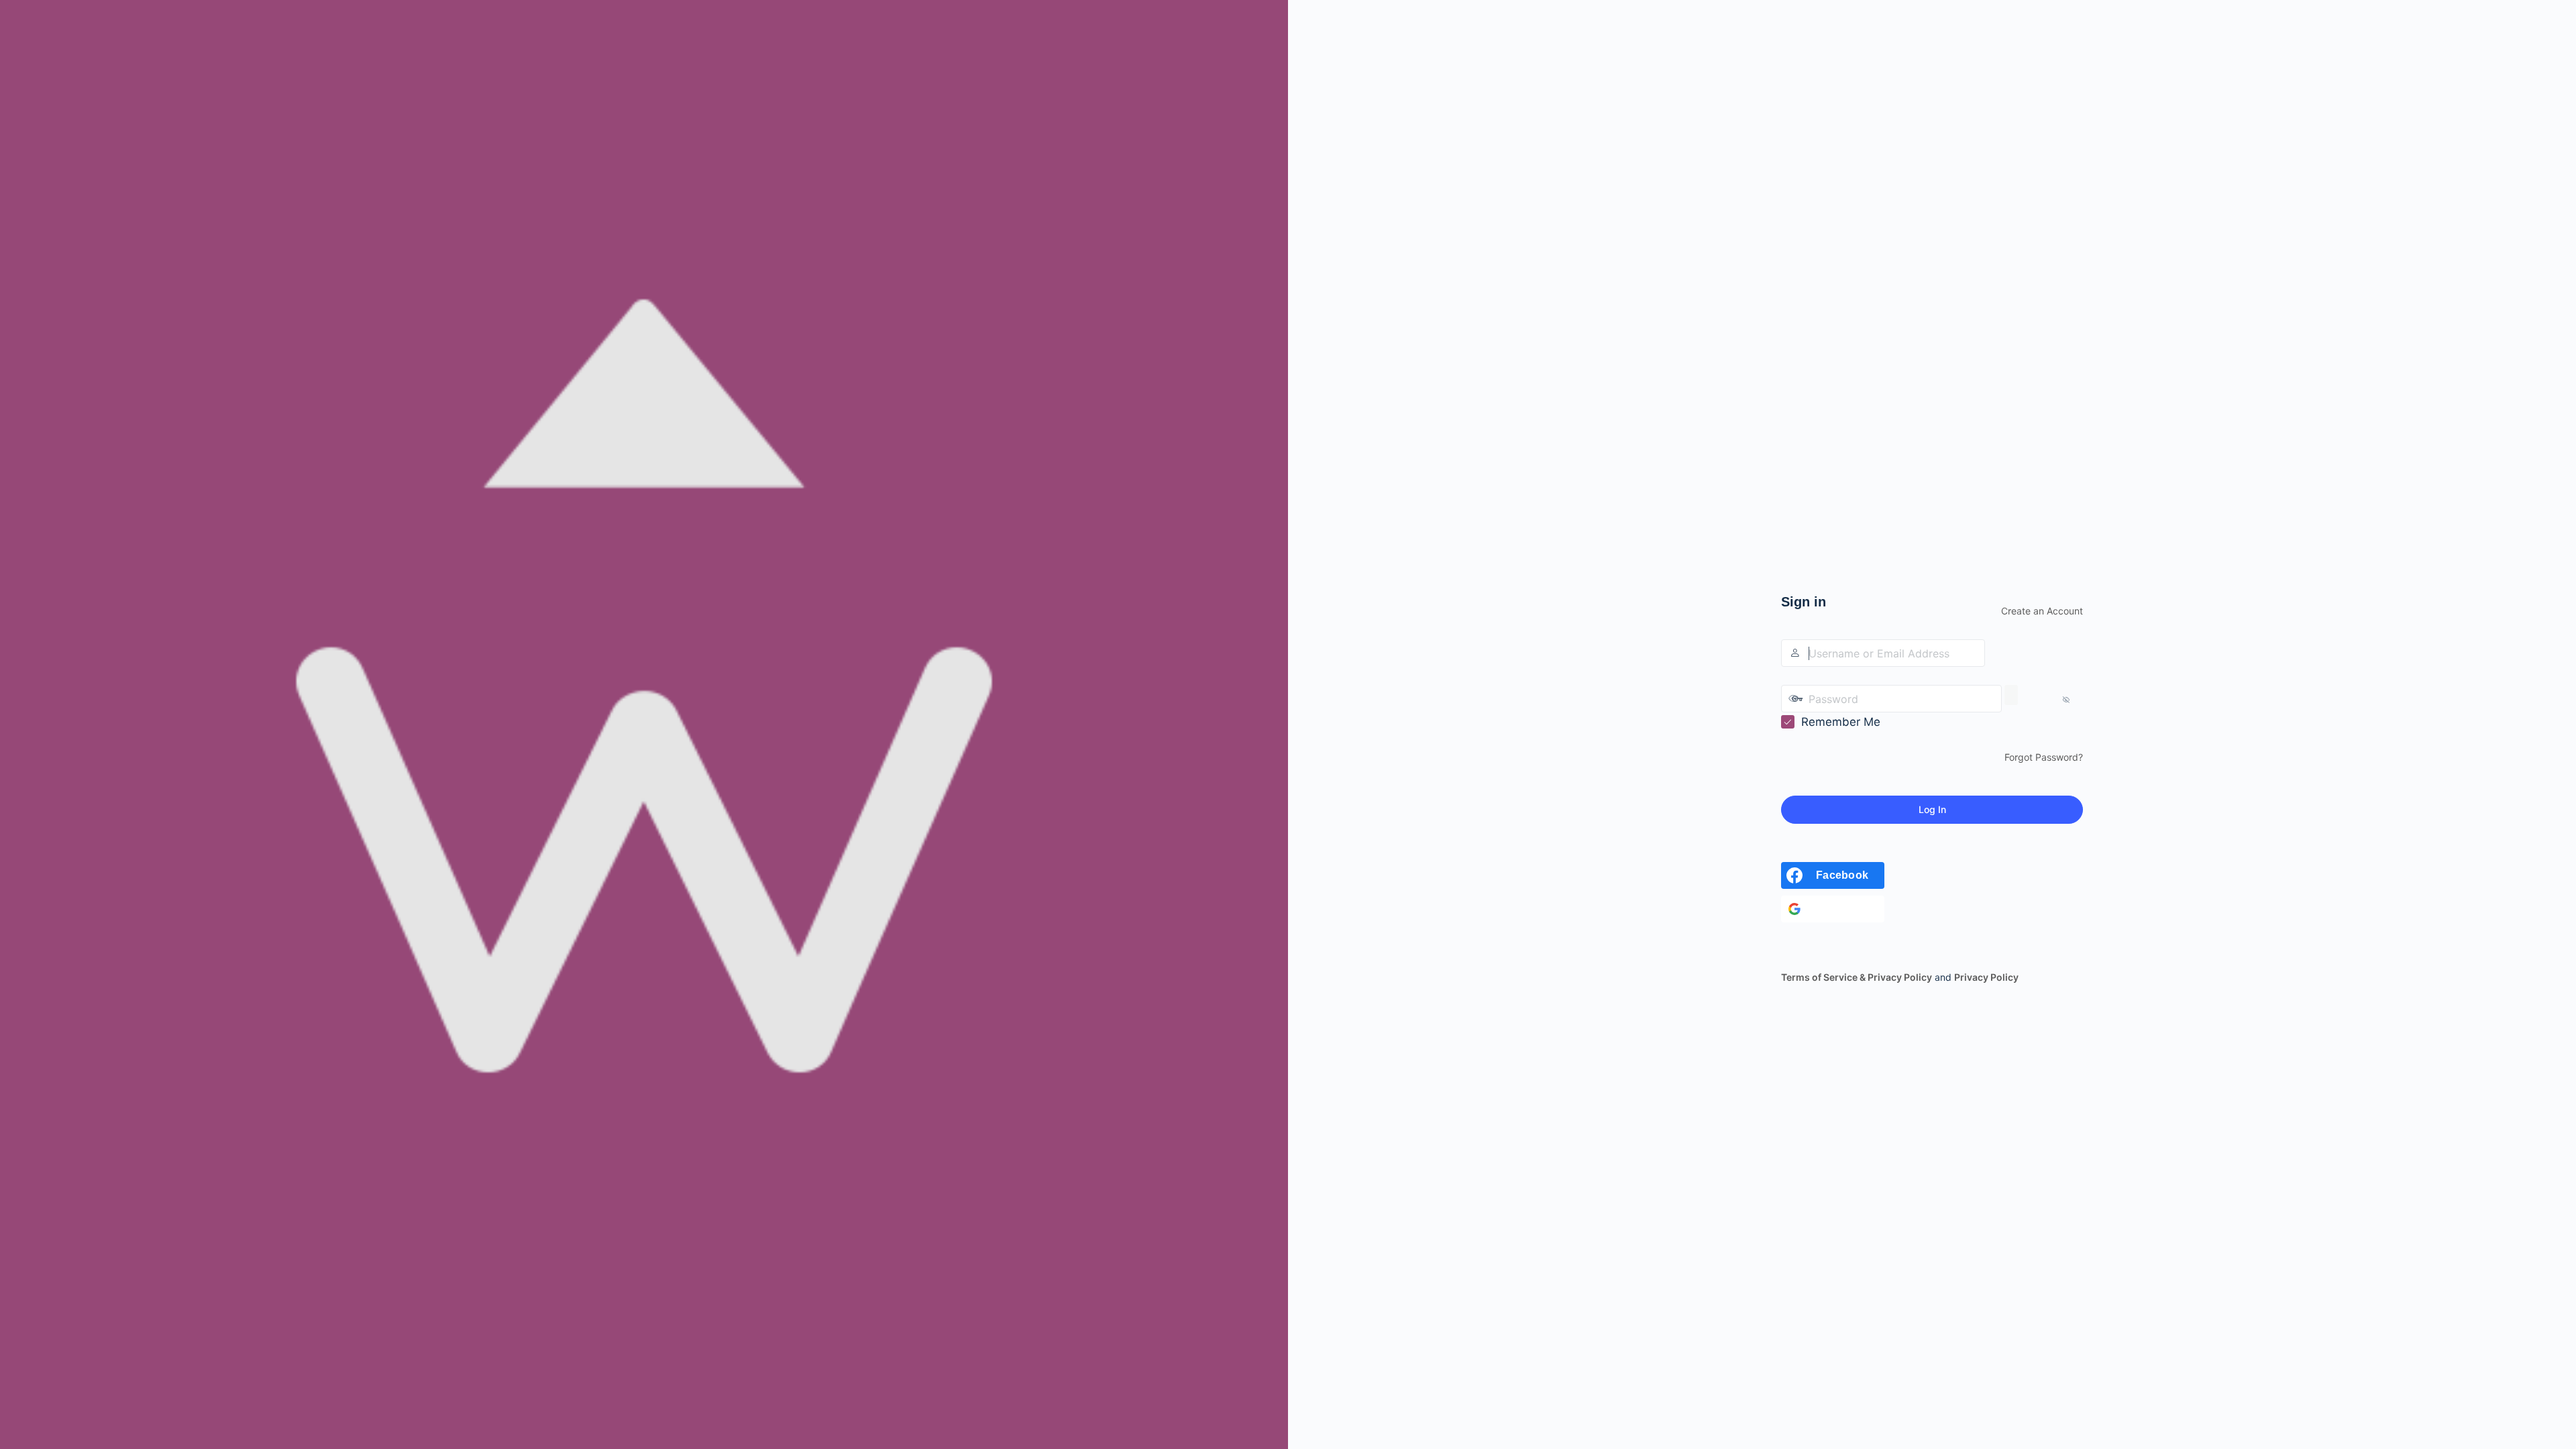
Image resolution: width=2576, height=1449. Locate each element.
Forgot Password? (2044, 757)
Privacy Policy (1986, 977)
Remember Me (1841, 722)
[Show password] (2011, 695)
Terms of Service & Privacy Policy (1857, 977)
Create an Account (2042, 611)
